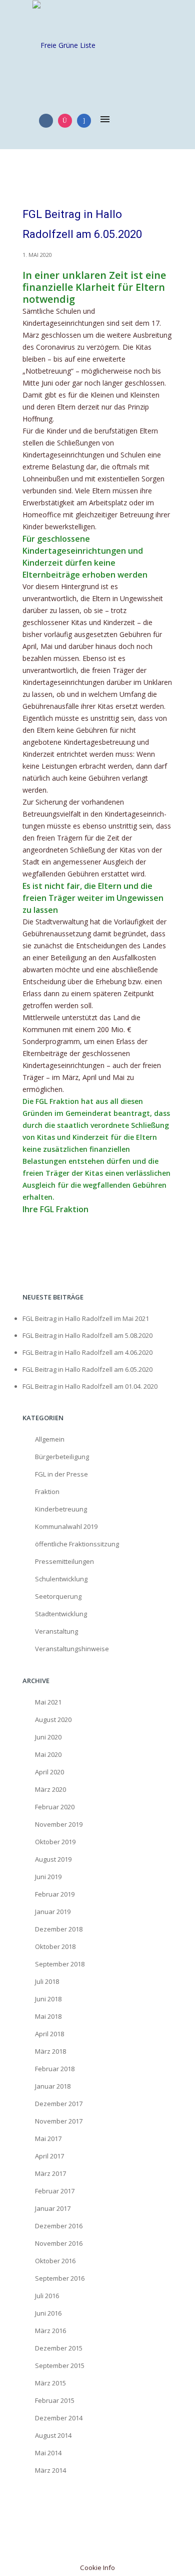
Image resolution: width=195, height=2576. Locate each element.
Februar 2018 (55, 2069)
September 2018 (60, 1964)
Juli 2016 (47, 2296)
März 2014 (50, 2470)
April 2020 (49, 1772)
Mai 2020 (48, 1754)
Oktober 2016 (55, 2261)
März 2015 (50, 2383)
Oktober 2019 (55, 1842)
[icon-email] (84, 121)
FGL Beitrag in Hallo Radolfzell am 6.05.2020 (82, 224)
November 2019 (59, 1824)
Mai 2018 (48, 2016)
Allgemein (50, 1439)
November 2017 (59, 2121)
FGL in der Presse (61, 1474)
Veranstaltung (56, 1631)
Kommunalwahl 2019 (66, 1526)
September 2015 (60, 2365)
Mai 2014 (48, 2453)
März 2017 (50, 2173)
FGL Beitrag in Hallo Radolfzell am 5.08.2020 (87, 1335)
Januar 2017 (53, 2208)
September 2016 (60, 2278)
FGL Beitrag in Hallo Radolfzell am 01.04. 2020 (90, 1386)
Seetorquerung (58, 1596)
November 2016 (59, 2243)
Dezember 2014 (59, 2418)
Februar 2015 (55, 2400)
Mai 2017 (48, 2139)
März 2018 (50, 2051)
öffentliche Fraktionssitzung (77, 1544)
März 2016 (50, 2331)
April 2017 (49, 2156)
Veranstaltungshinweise (72, 1649)
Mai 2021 (48, 1702)
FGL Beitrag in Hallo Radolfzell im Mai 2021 (86, 1318)
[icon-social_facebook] (48, 121)
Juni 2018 (48, 1999)
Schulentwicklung (61, 1579)
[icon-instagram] (67, 121)
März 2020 (50, 1789)
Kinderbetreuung (61, 1509)
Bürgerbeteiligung (62, 1457)
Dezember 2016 (59, 2226)
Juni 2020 (48, 1737)
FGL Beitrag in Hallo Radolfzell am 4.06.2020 (87, 1352)
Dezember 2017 (59, 2104)
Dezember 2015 (59, 2348)
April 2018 (49, 2034)
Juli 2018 (47, 1981)
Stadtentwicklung (61, 1614)
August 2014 (53, 2435)
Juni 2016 (48, 2313)
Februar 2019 (55, 1894)
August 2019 (53, 1859)
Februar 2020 (55, 1807)
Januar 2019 (53, 1912)
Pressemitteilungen (64, 1561)
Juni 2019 (48, 1877)
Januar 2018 (53, 2086)
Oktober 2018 (55, 1946)
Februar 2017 (55, 2191)
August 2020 (53, 1719)
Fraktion (47, 1492)
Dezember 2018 (59, 1929)
